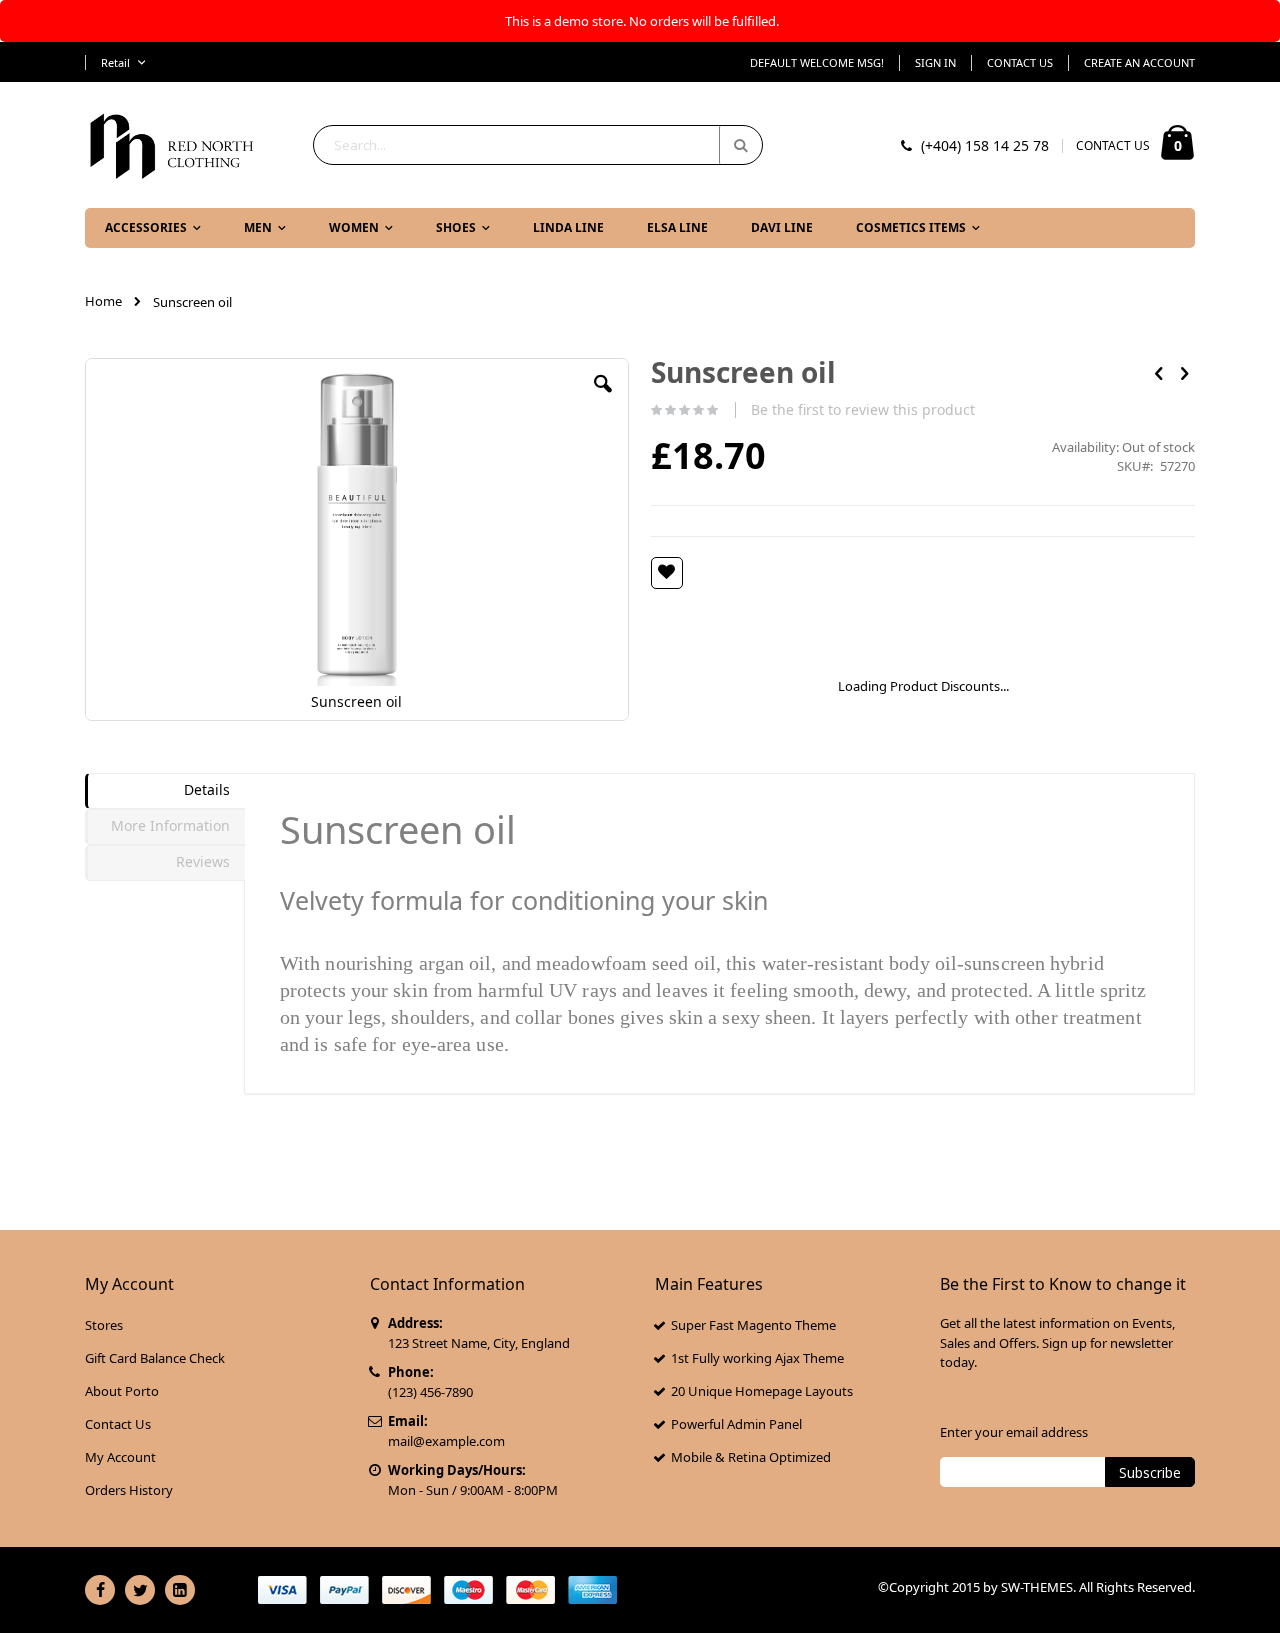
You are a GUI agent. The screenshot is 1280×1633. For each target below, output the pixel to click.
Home (103, 301)
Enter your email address (1014, 1432)
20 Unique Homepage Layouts (762, 1391)
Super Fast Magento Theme (753, 1325)
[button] (603, 399)
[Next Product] (1184, 372)
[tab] (165, 791)
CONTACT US (1113, 145)
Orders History (129, 1490)
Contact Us (1020, 62)
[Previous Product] (1159, 372)
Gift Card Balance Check (155, 1358)
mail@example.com (446, 1441)
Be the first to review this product (863, 410)
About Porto (122, 1391)
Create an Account (1139, 62)
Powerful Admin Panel (736, 1424)
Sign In (935, 62)
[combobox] (538, 145)
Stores (104, 1325)
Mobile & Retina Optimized (751, 1457)
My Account (120, 1457)
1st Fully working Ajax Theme (757, 1358)
